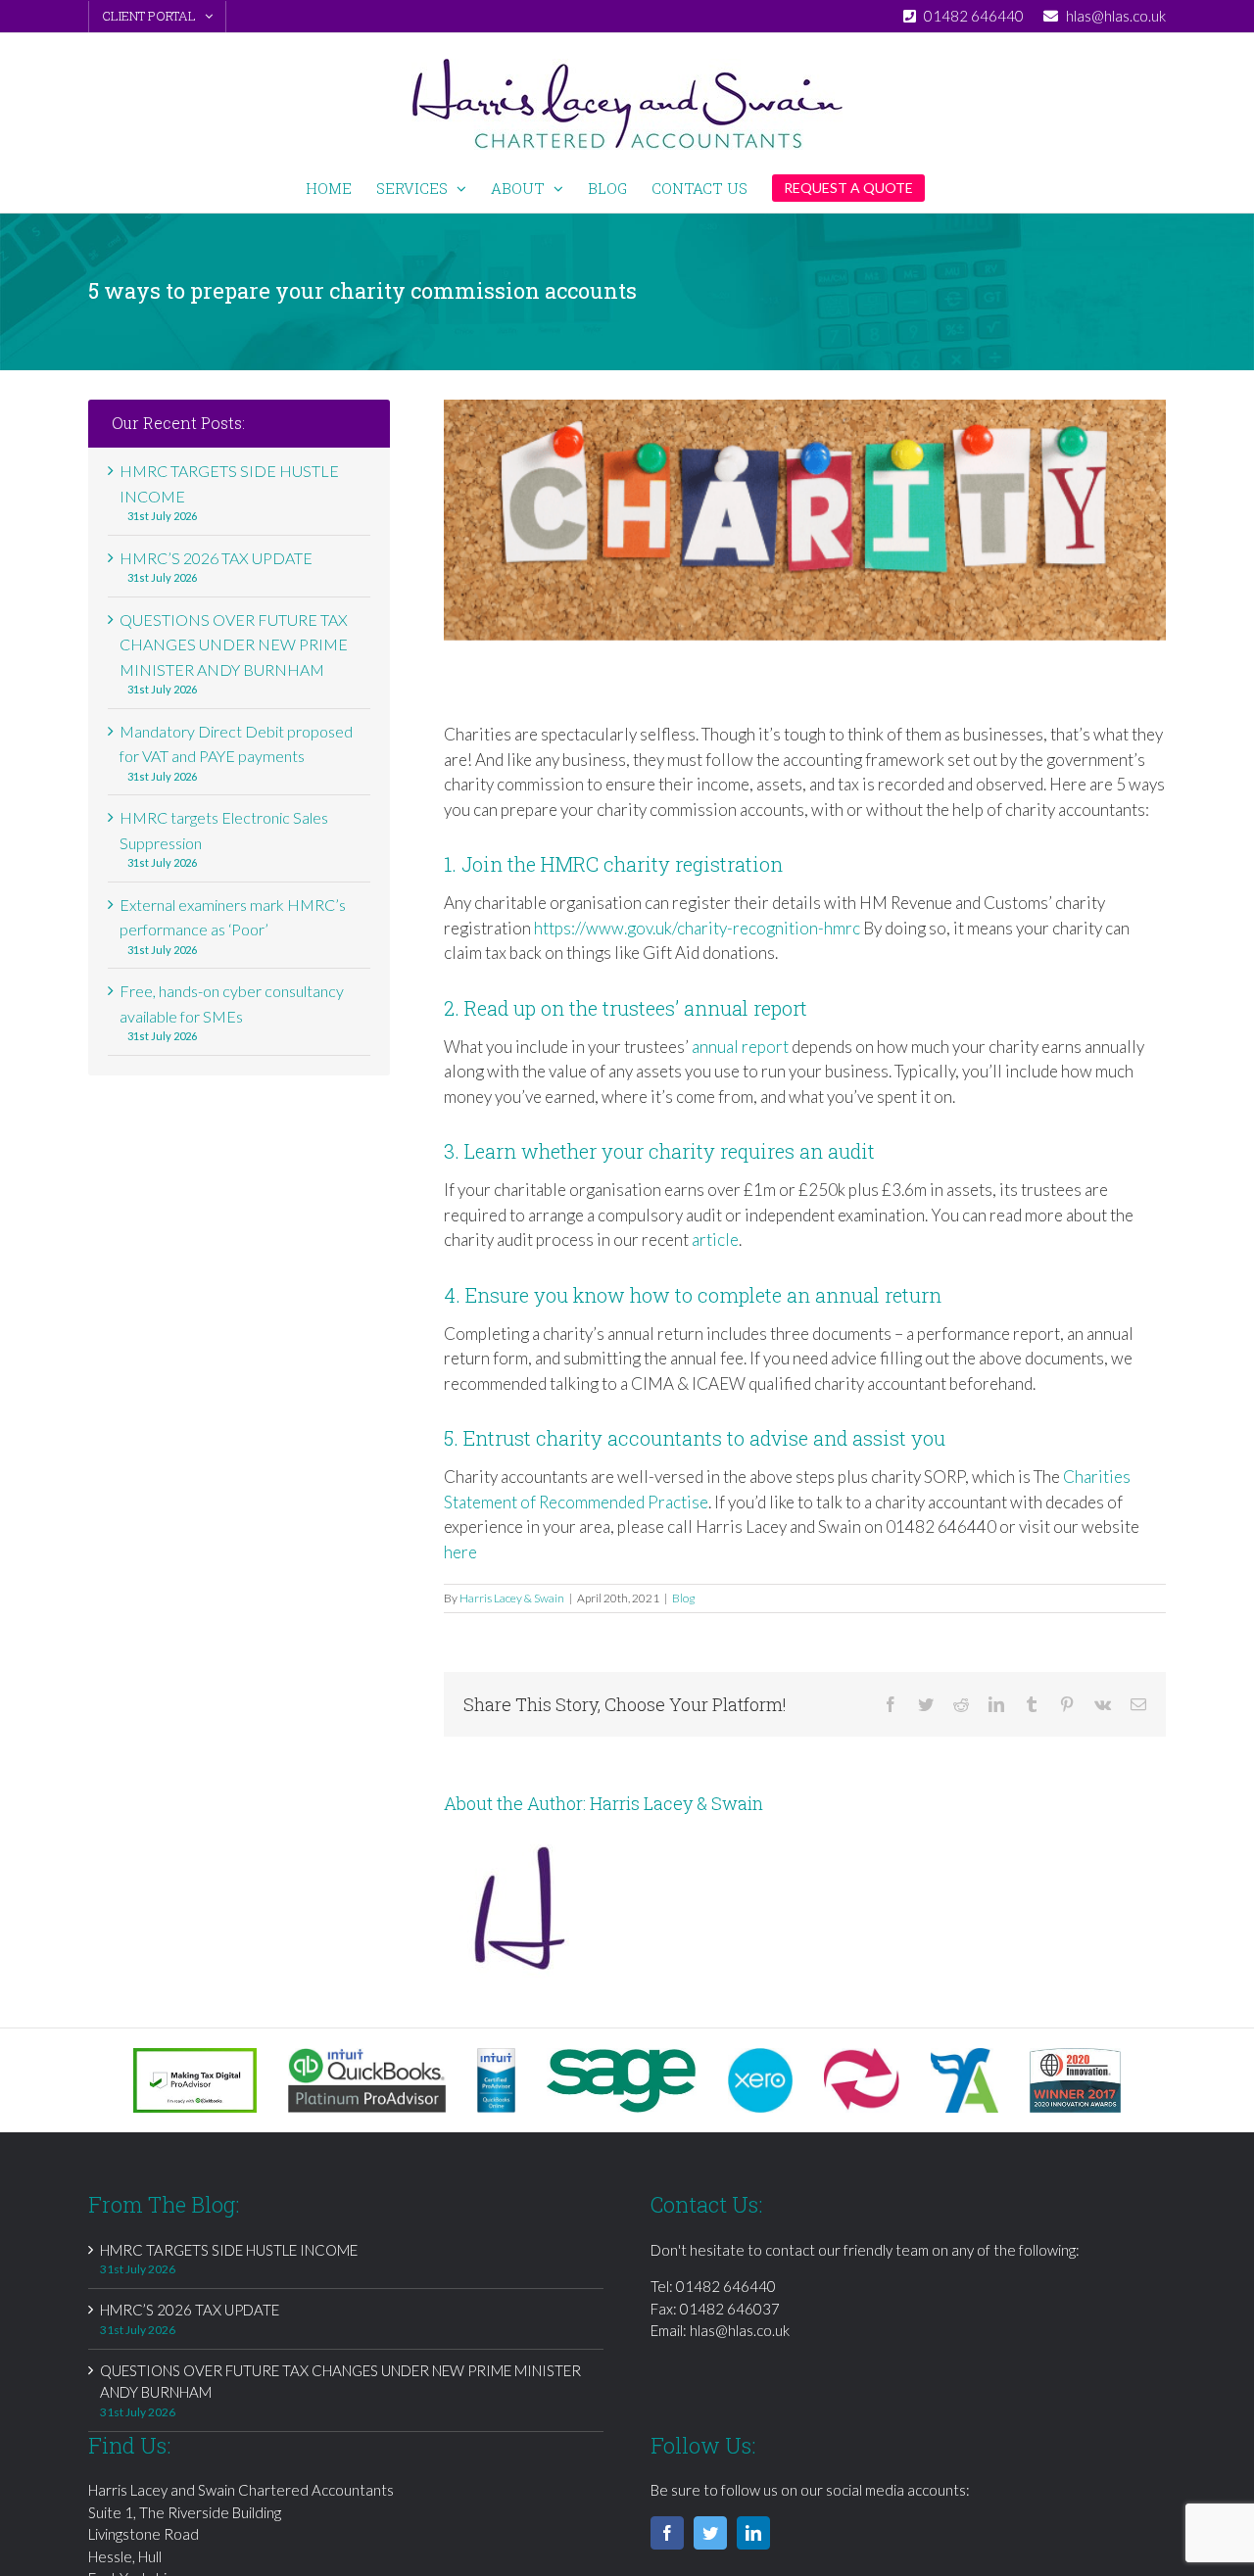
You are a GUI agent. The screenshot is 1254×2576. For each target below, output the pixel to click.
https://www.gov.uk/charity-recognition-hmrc (697, 928)
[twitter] (710, 2533)
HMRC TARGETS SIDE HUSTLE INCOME (229, 2250)
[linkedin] (753, 2533)
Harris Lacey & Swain (512, 1598)
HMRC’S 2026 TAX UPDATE (216, 558)
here (460, 1552)
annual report (740, 1047)
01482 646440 (726, 2286)
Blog (683, 1598)
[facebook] (667, 2533)
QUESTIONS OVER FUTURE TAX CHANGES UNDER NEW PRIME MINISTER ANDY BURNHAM (234, 644)
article (715, 1240)
